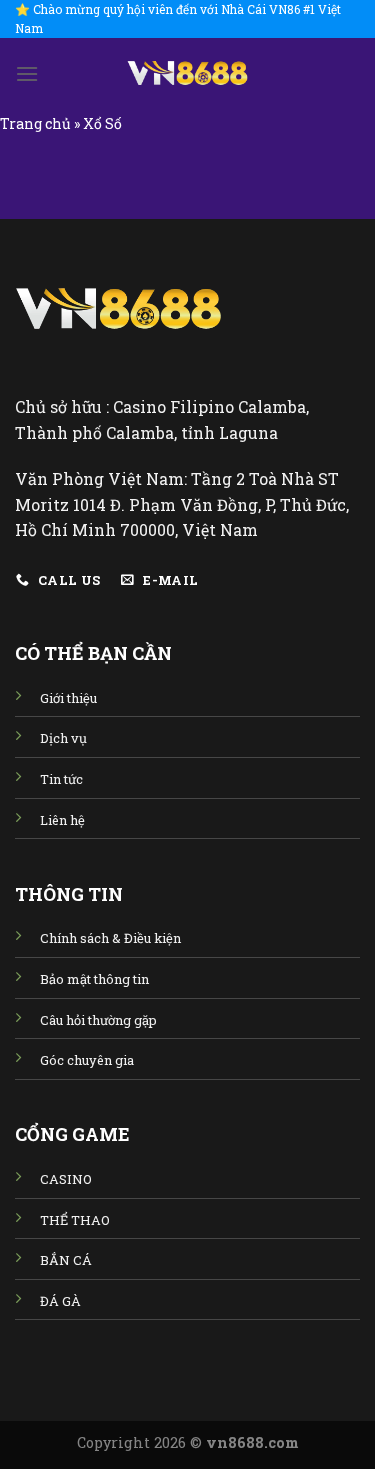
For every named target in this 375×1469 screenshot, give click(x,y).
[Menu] (27, 73)
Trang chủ (35, 123)
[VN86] (188, 73)
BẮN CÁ (66, 1260)
